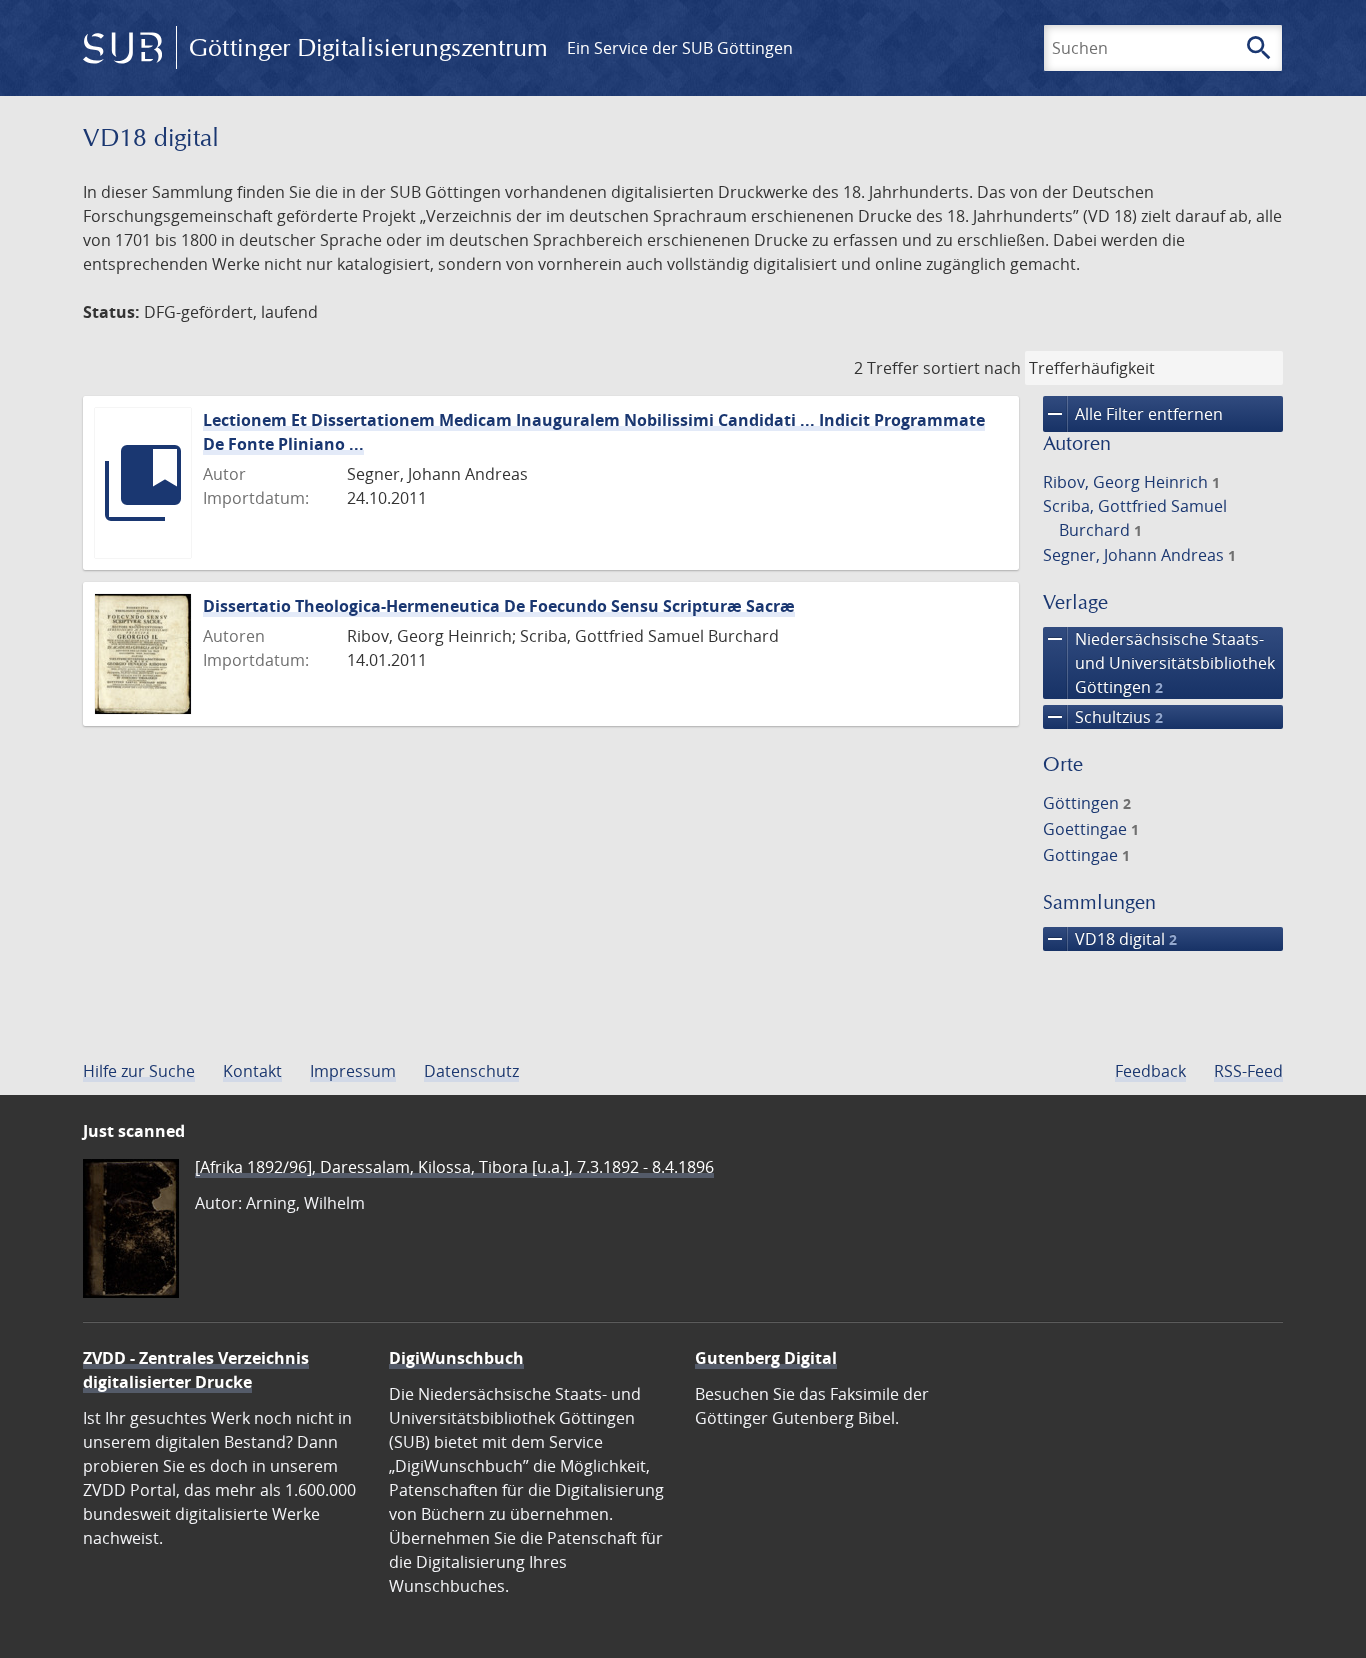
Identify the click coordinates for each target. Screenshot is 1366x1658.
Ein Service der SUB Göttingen (680, 48)
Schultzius (1103, 717)
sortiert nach (972, 368)
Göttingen (1087, 803)
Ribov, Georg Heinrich (1131, 482)
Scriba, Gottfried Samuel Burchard (1135, 518)
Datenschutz (471, 1071)
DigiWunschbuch (456, 1358)
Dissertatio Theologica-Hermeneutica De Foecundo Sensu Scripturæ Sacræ (499, 606)
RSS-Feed (1248, 1071)
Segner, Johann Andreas (1139, 555)
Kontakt (252, 1071)
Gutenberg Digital (766, 1358)
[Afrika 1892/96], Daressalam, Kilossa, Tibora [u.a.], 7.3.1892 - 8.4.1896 (454, 1167)
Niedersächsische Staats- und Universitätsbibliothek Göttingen (1159, 662)
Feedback (1150, 1071)
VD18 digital (1110, 939)
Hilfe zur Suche (139, 1071)
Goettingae (1091, 829)
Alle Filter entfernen (1133, 414)
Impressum (353, 1071)
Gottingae (1086, 855)
